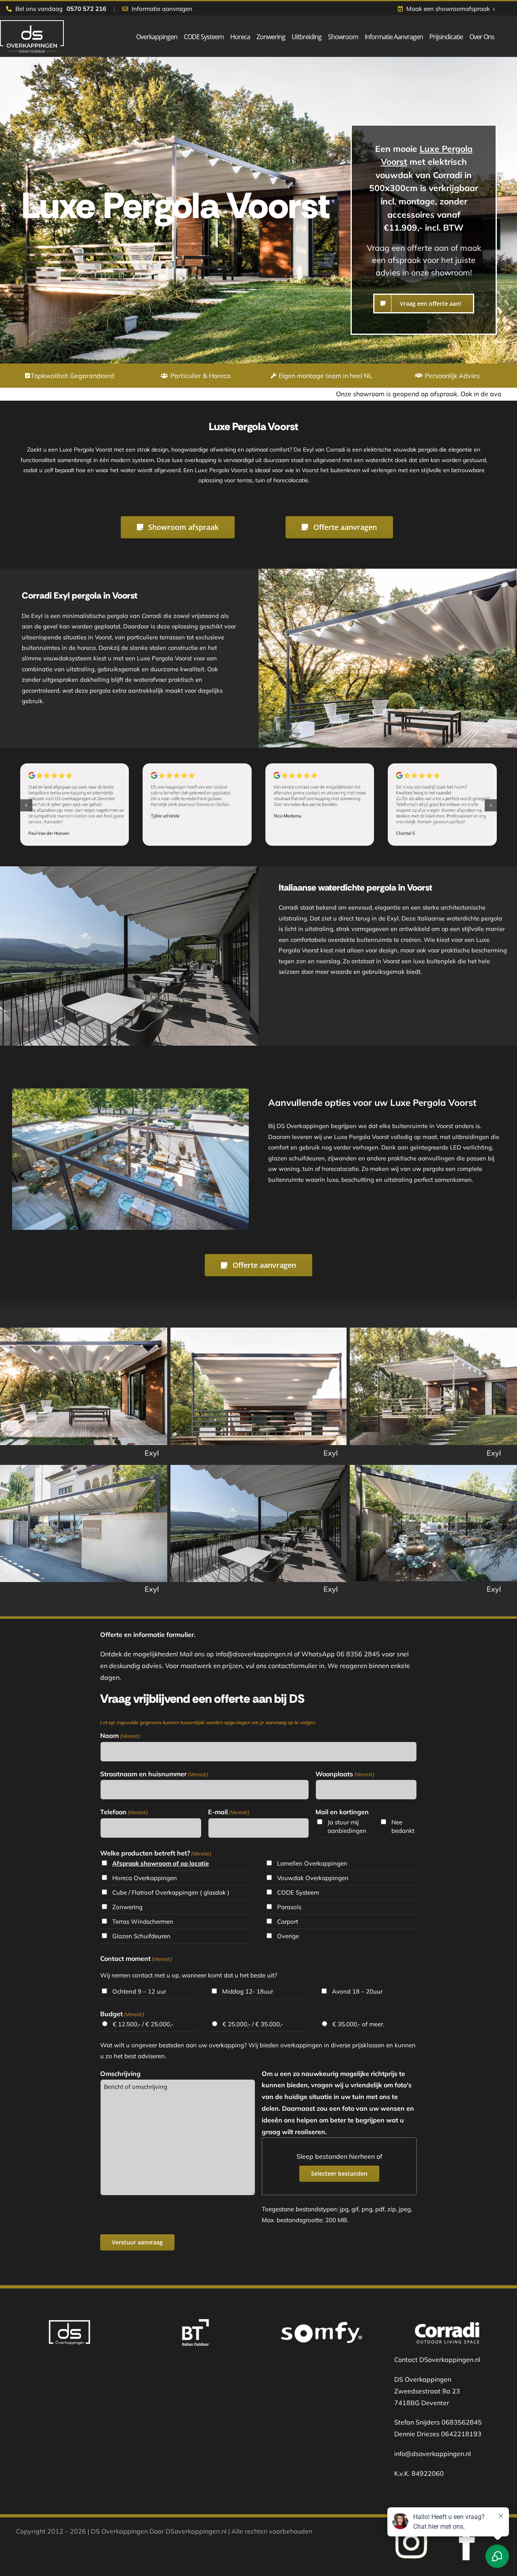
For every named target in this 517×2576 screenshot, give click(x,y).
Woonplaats (345, 1774)
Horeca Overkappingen (145, 1878)
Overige (288, 1936)
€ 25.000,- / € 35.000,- (253, 2024)
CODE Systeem (298, 1892)
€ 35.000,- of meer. (358, 2024)
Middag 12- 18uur (248, 1991)
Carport (288, 1921)
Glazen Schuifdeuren (141, 1936)
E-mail (229, 1812)
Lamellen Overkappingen (312, 1863)
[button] (26, 805)
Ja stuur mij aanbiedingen (347, 1826)
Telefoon (124, 1812)
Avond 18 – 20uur (357, 1991)
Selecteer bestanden (339, 2174)
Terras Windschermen (143, 1921)
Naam (120, 1736)
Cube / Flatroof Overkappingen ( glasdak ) (171, 1892)
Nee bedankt (403, 1826)
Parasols (289, 1907)
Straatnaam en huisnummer (154, 1774)
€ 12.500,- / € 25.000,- (143, 2024)
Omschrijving (120, 2074)
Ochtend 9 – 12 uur (139, 1991)
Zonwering (127, 1907)
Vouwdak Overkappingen (313, 1878)
